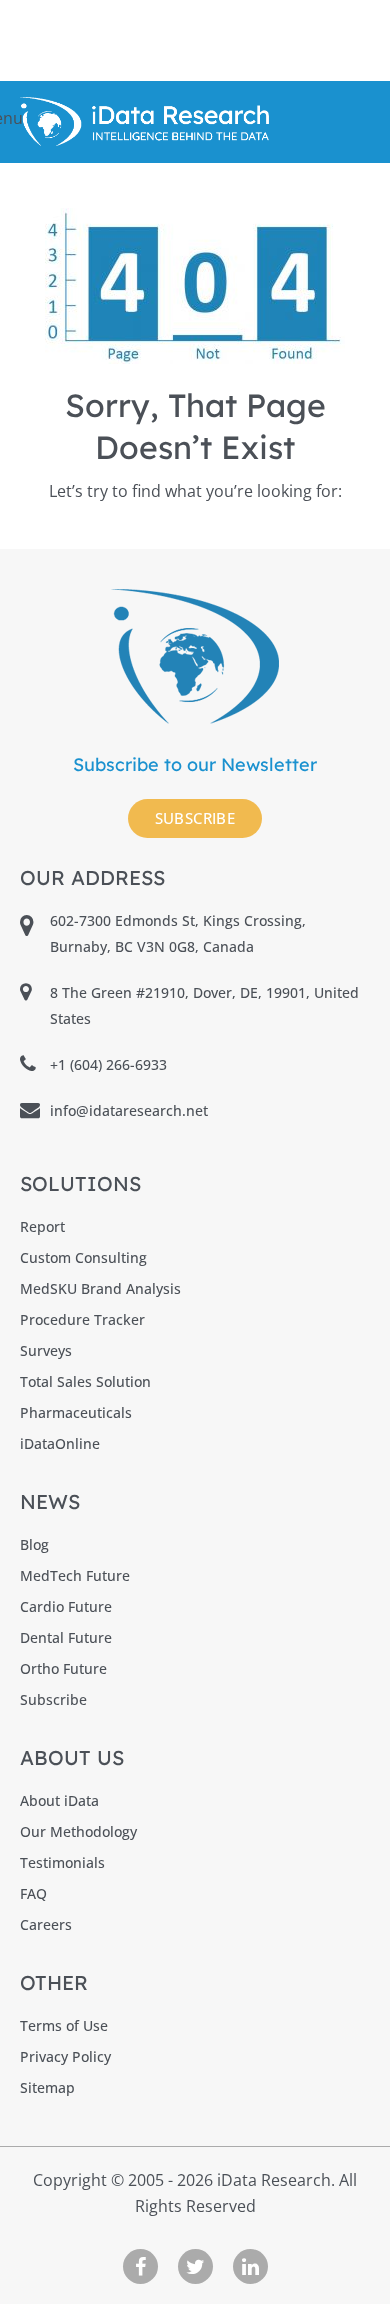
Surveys (46, 1350)
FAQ (33, 1893)
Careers (46, 1924)
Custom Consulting (83, 1257)
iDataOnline (60, 1443)
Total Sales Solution (85, 1381)
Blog (34, 1544)
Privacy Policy (65, 2056)
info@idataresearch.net (129, 1110)
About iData (59, 1800)
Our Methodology (78, 1831)
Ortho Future (63, 1668)
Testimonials (62, 1862)
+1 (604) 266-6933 (108, 1064)
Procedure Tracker (82, 1319)
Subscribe (195, 818)
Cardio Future (66, 1606)
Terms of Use (64, 2025)
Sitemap (47, 2087)
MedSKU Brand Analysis (100, 1288)
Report (42, 1226)
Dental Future (66, 1637)
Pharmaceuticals (76, 1412)
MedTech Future (75, 1575)
